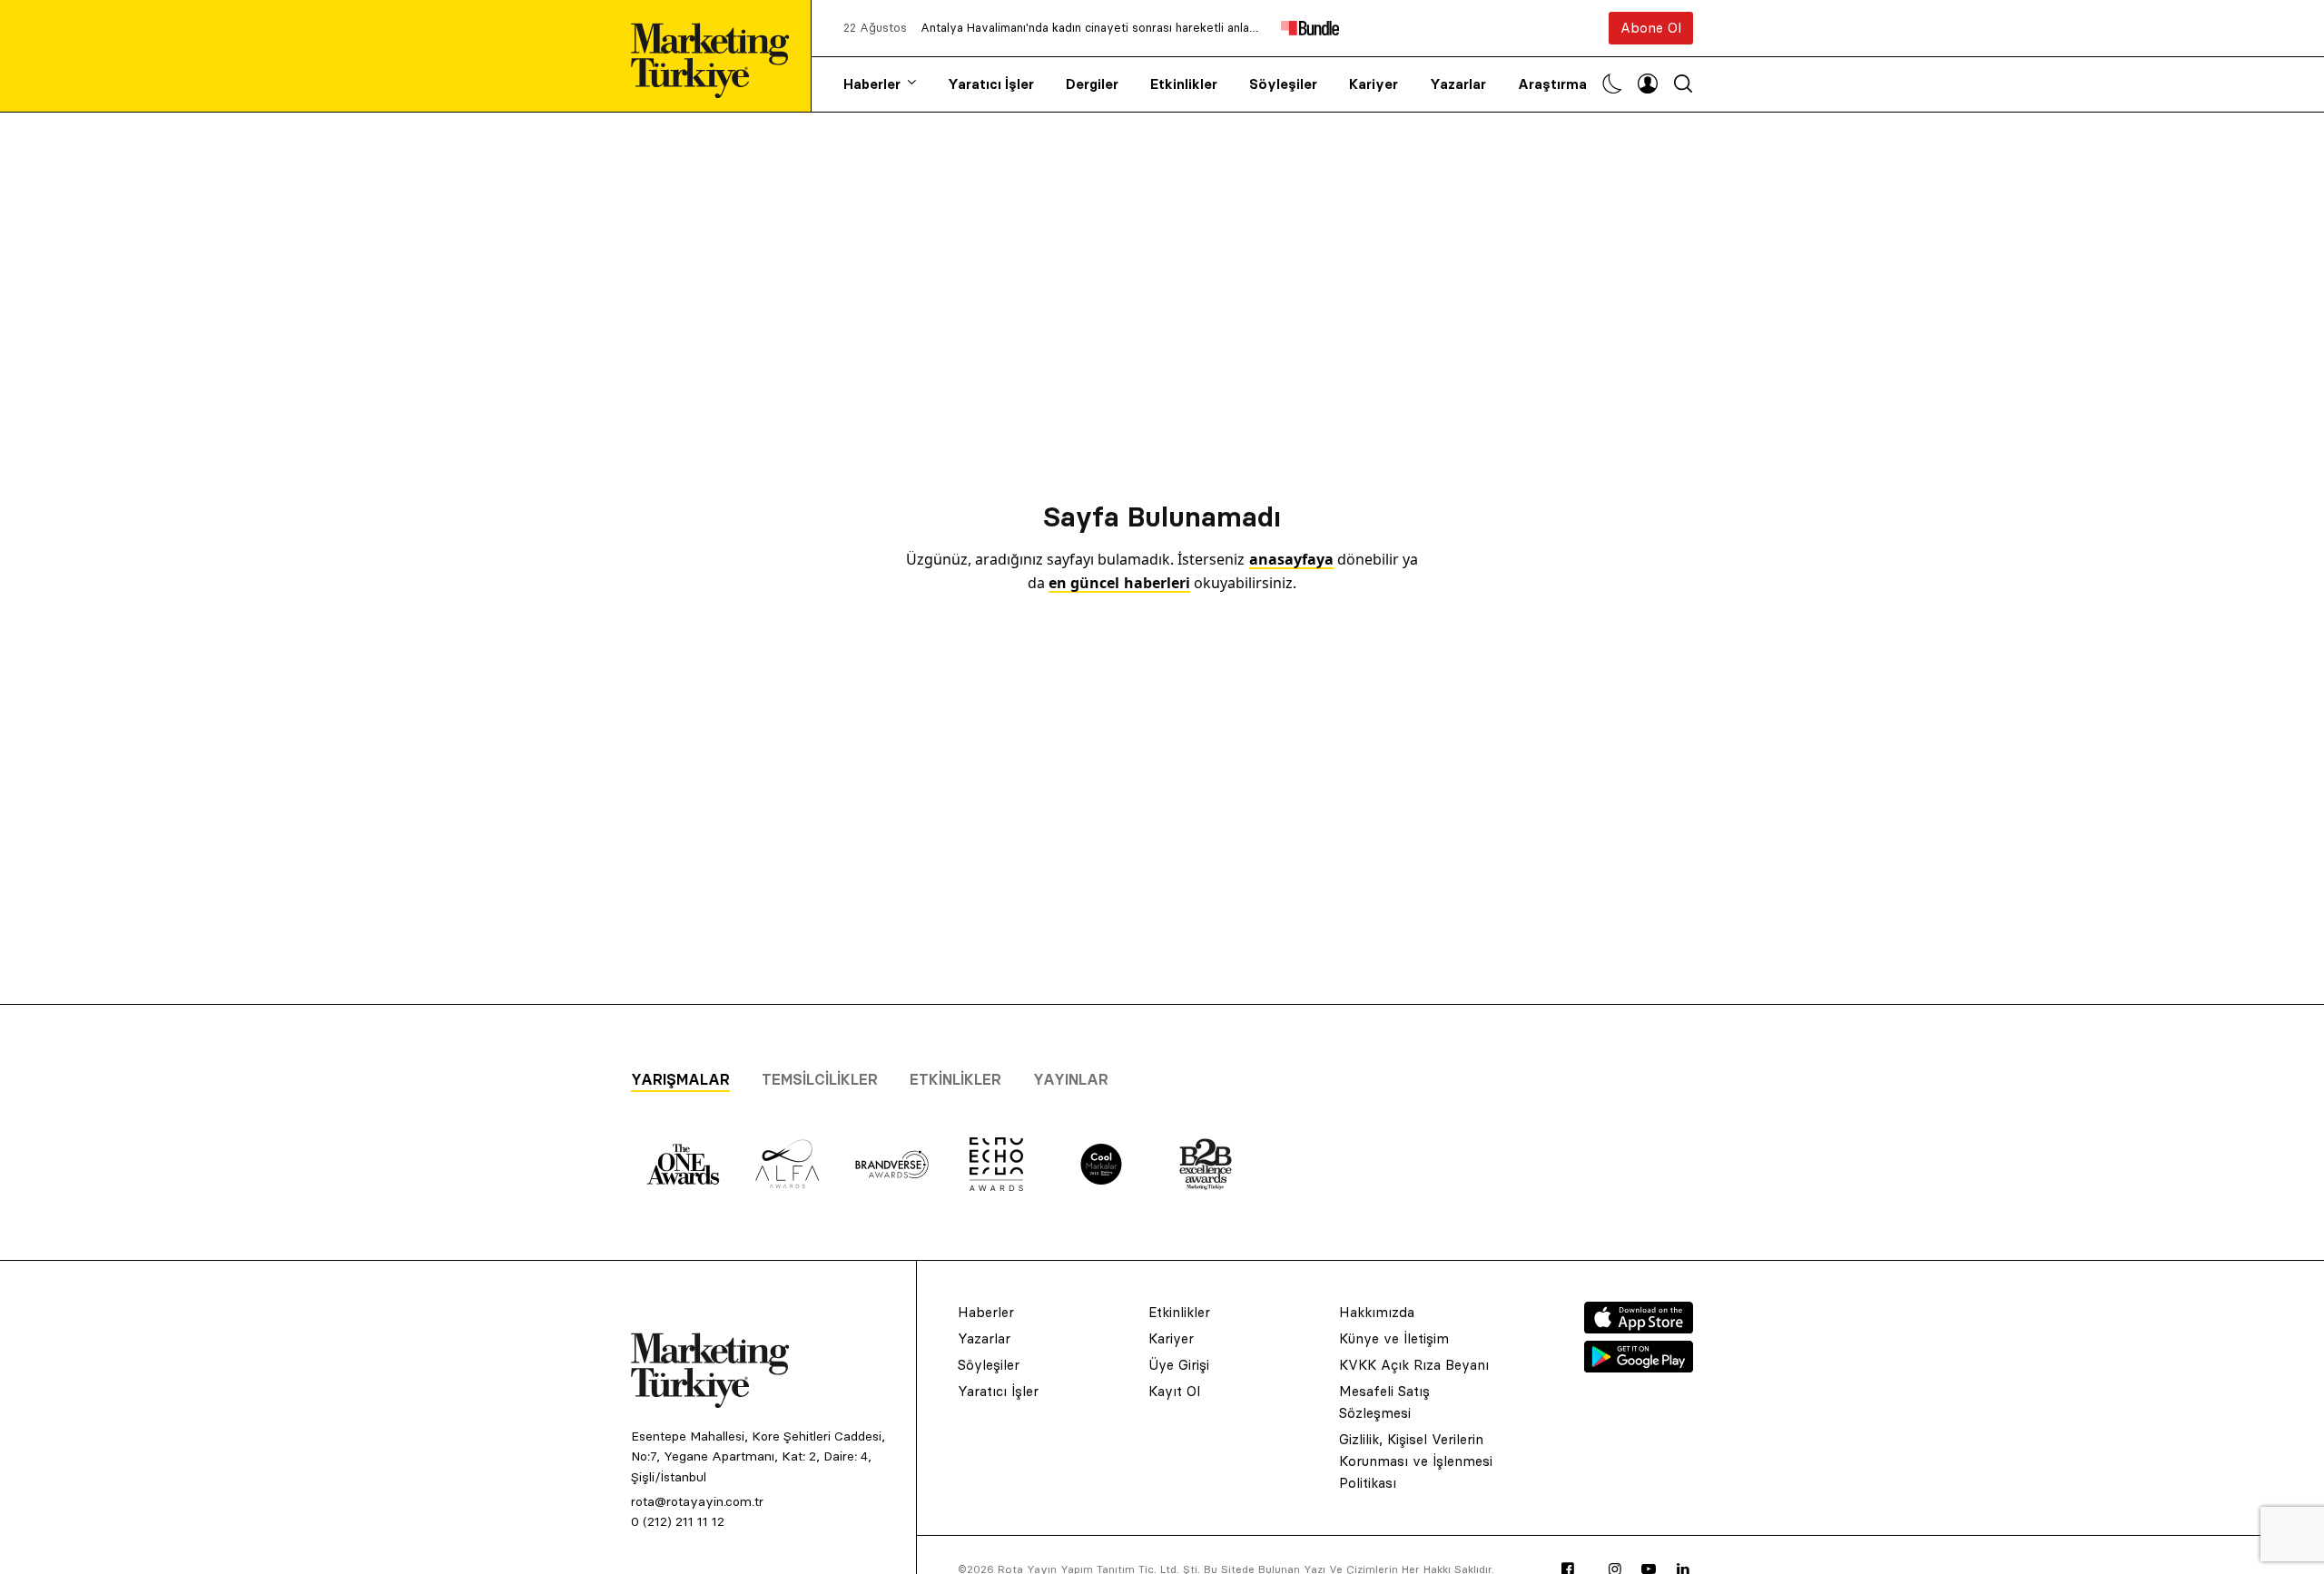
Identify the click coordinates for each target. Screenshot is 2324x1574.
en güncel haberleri (1119, 583)
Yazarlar (1458, 84)
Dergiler (1092, 84)
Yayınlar (1071, 1079)
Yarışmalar (680, 1079)
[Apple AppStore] (1639, 1328)
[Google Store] (1639, 1367)
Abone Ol (1651, 28)
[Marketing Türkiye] (717, 56)
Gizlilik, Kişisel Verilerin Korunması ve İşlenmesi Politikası (1416, 1461)
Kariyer (1374, 84)
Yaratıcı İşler (991, 84)
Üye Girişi (1179, 1365)
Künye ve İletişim (1394, 1338)
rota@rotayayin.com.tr (697, 1501)
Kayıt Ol (1174, 1391)
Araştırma (1552, 84)
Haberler (872, 84)
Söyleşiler (1283, 84)
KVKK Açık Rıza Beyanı (1414, 1365)
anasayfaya (1291, 559)
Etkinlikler (1184, 84)
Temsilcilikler (820, 1079)
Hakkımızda (1377, 1312)
